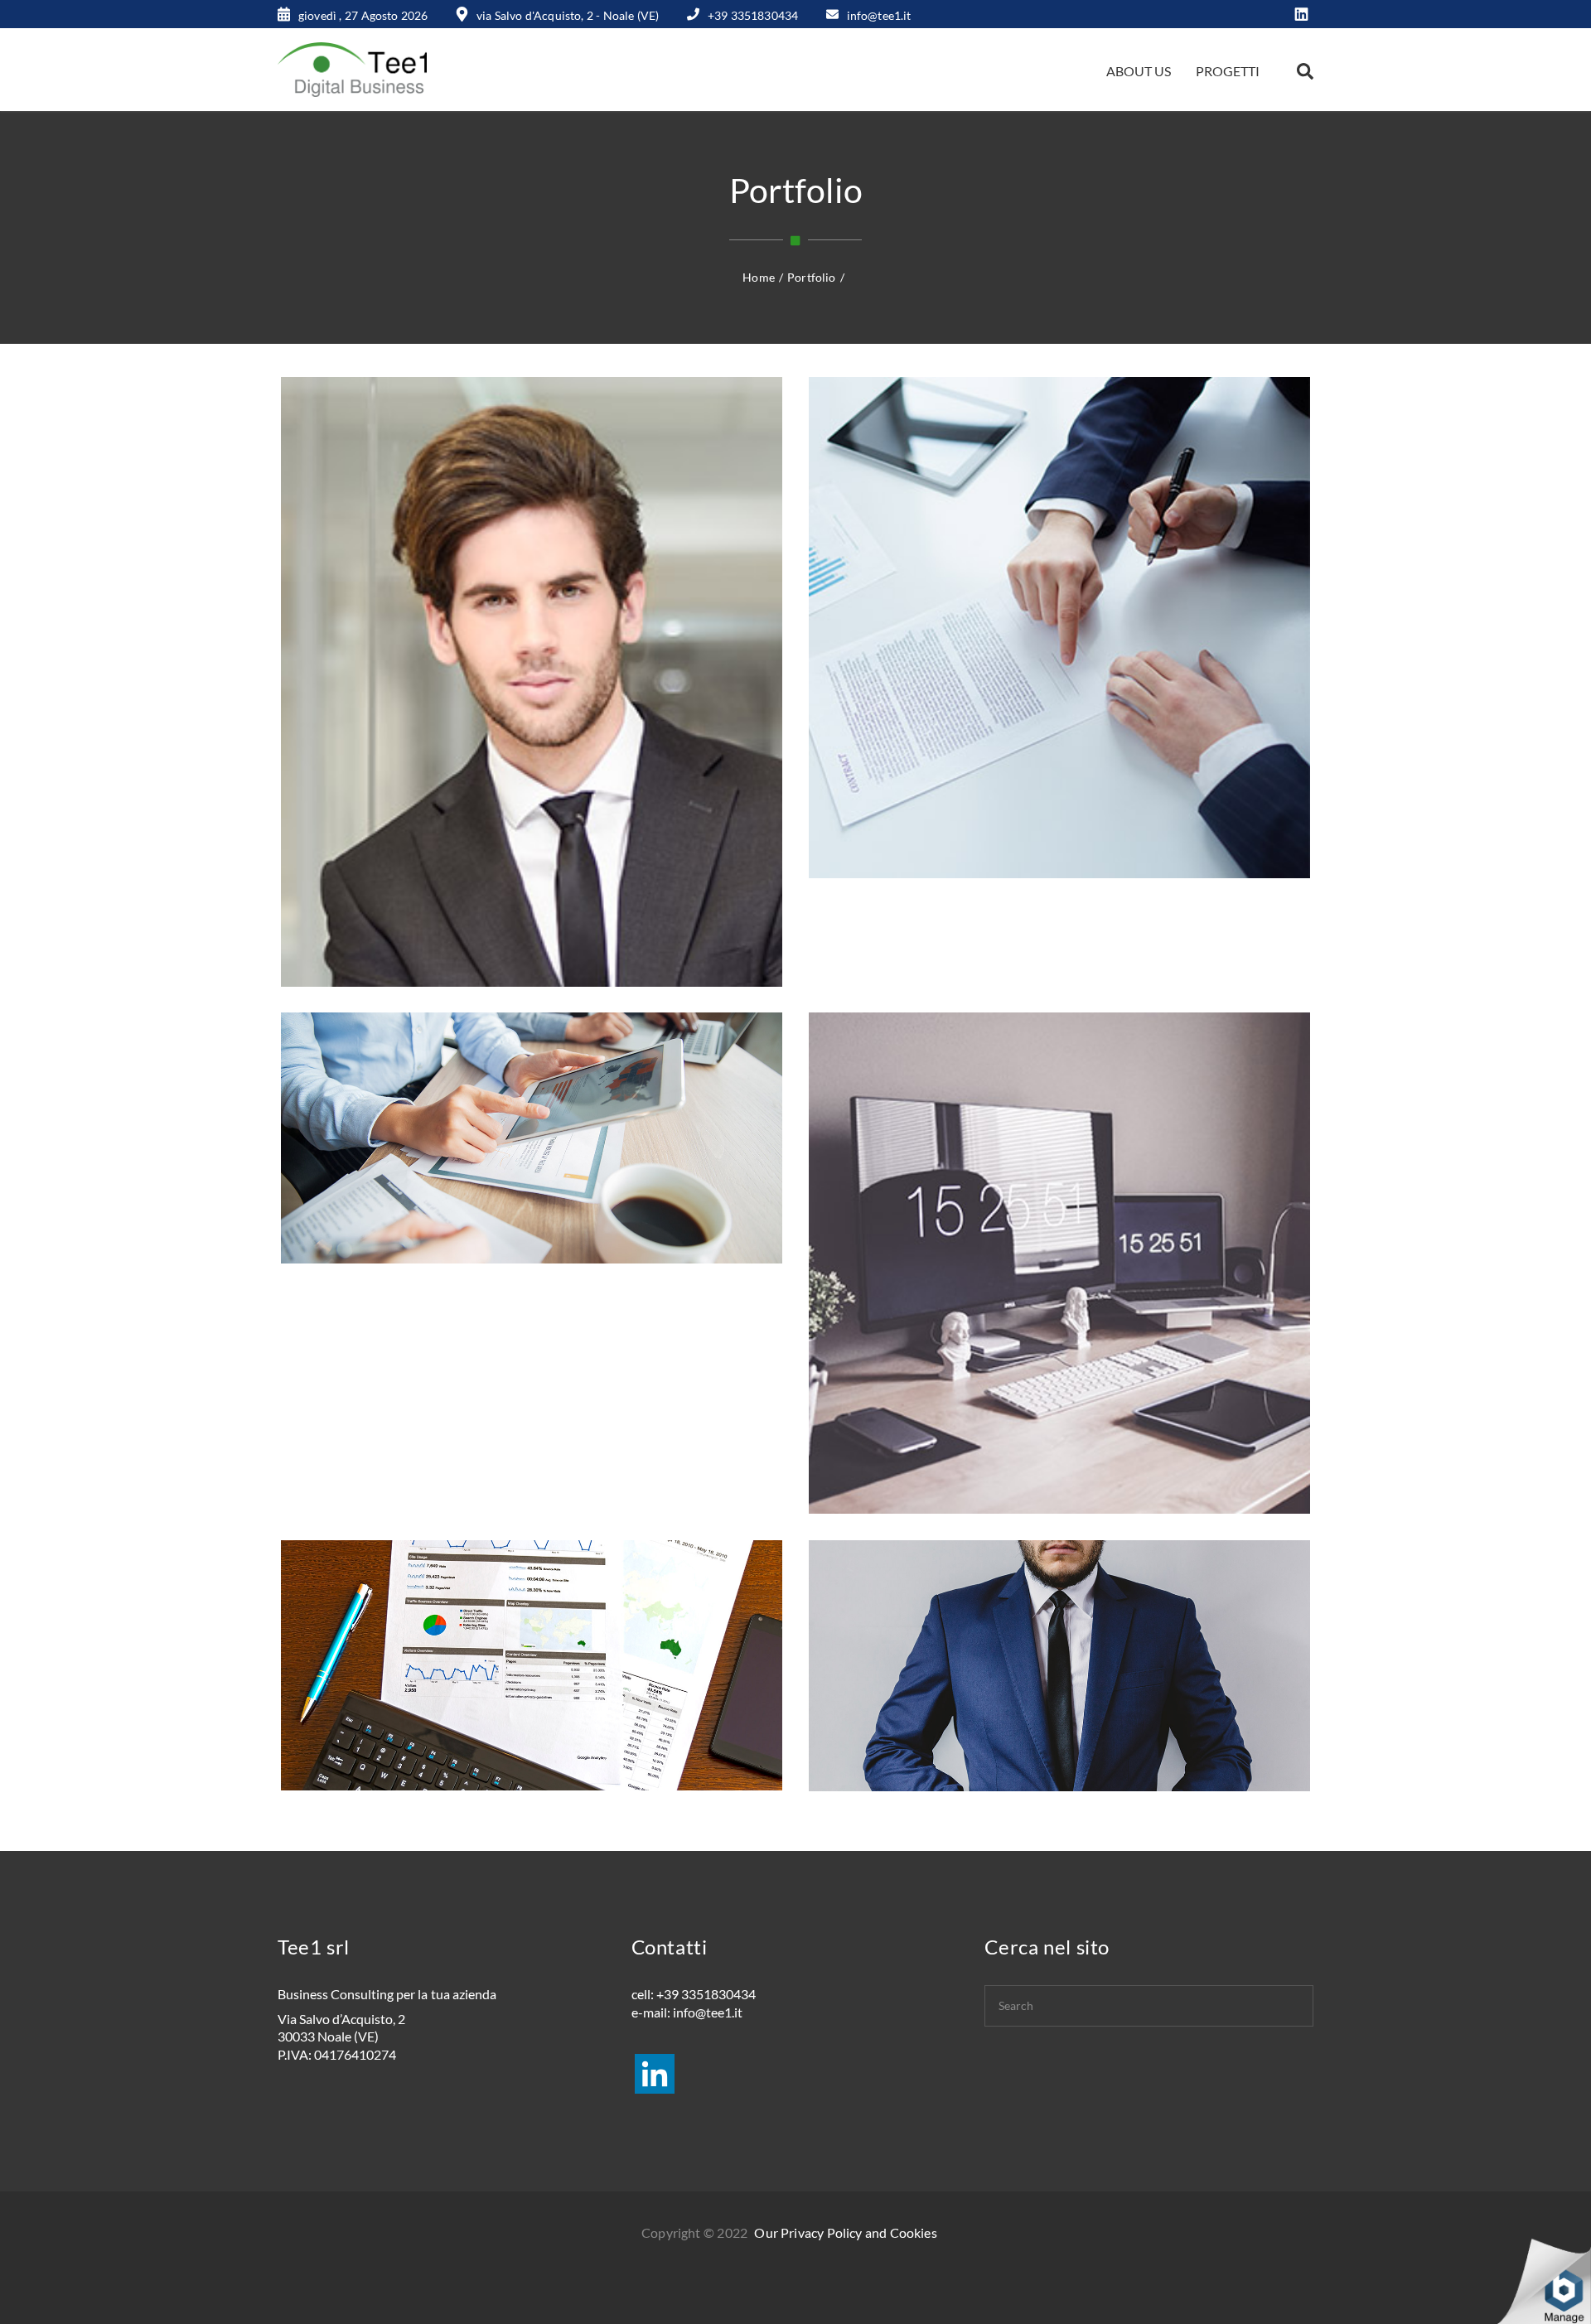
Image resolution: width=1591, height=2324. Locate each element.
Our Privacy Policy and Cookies (845, 2232)
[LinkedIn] (1301, 15)
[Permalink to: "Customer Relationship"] (1093, 1687)
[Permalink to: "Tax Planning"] (565, 703)
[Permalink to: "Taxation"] (565, 1159)
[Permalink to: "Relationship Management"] (1093, 1284)
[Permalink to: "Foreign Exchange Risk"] (565, 1687)
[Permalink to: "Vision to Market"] (1093, 649)
